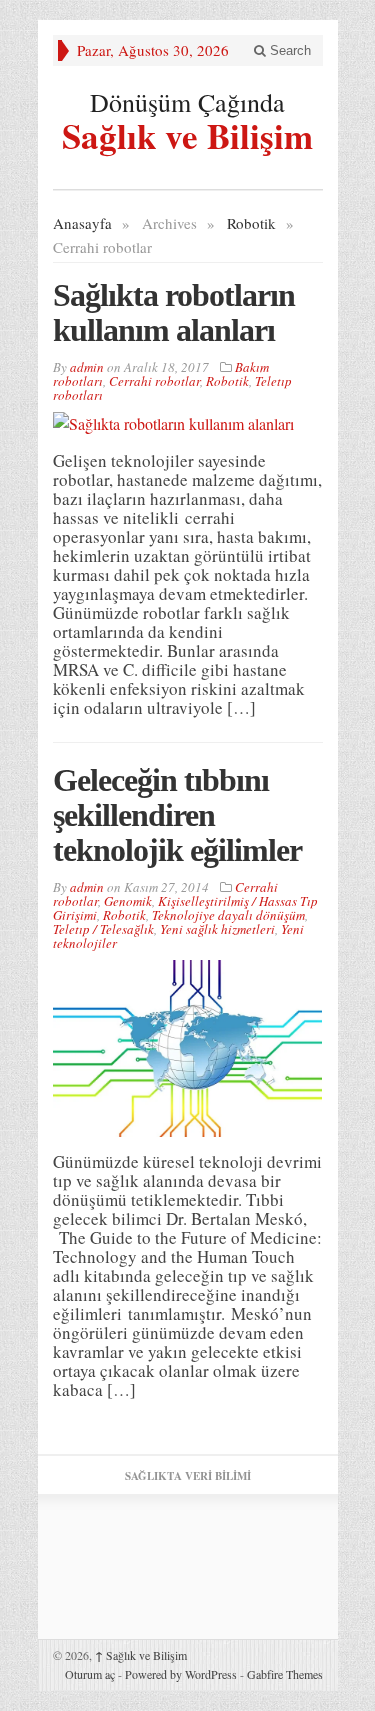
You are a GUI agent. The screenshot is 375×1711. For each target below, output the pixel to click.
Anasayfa (82, 223)
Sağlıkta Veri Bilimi (188, 1476)
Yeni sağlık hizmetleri (217, 929)
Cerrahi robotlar (154, 381)
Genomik (128, 901)
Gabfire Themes (285, 1674)
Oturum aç (90, 1674)
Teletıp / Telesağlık (103, 929)
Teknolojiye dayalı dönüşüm (228, 915)
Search (288, 50)
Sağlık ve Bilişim (187, 133)
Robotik (251, 223)
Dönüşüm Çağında (187, 102)
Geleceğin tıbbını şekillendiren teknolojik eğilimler (177, 815)
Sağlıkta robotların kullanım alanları (174, 312)
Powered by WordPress (181, 1674)
